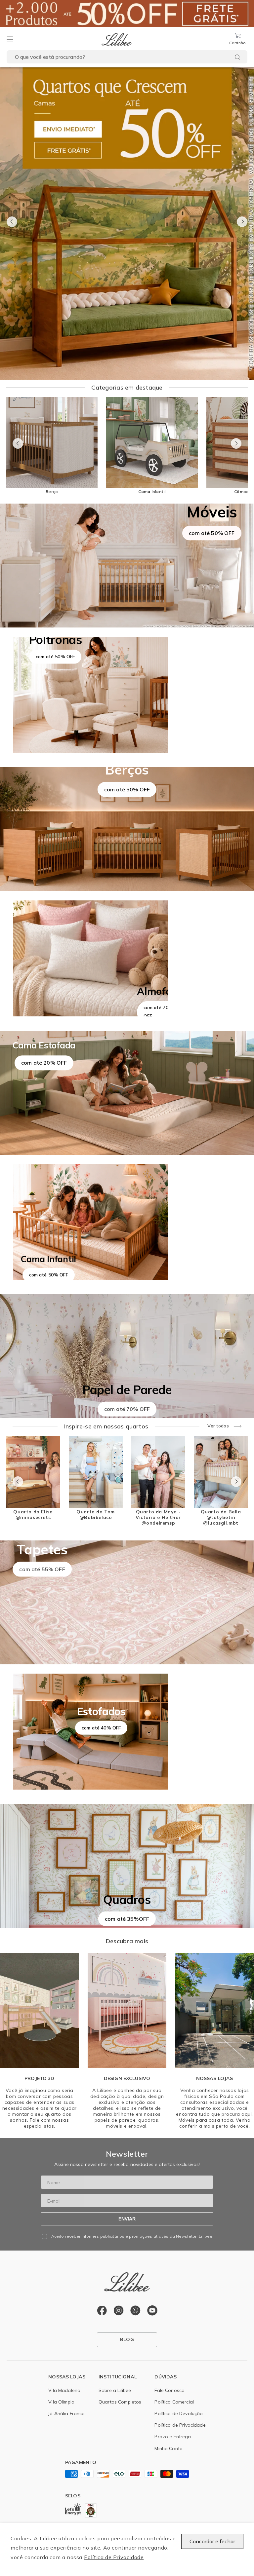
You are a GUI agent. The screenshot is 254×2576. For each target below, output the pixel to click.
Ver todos (218, 1426)
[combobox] (127, 57)
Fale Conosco (169, 2390)
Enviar (127, 2219)
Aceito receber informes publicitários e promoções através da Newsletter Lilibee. (132, 2236)
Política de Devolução (179, 2413)
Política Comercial (174, 2402)
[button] (10, 39)
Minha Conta (169, 2448)
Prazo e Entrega (173, 2437)
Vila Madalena (64, 2390)
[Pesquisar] (237, 57)
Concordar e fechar (212, 2541)
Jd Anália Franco (66, 2413)
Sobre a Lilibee (115, 2390)
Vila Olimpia (61, 2402)
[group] (127, 224)
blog (127, 2339)
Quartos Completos (120, 2402)
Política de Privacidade (114, 2557)
